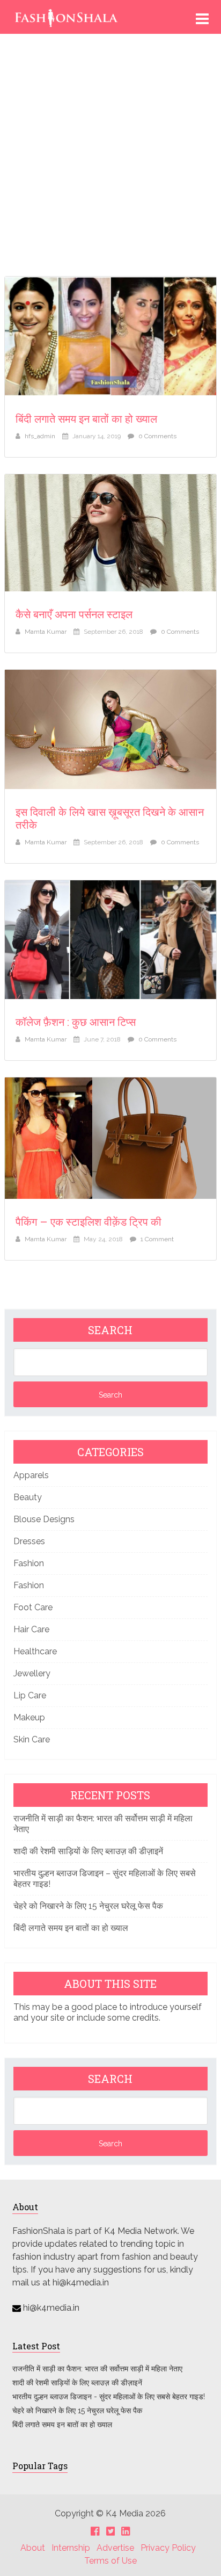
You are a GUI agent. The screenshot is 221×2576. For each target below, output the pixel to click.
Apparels (31, 1475)
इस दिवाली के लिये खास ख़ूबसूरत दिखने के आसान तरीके (110, 818)
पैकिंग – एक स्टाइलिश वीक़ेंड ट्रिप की (89, 1221)
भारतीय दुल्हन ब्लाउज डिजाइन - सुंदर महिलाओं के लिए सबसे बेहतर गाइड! (109, 2397)
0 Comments (157, 436)
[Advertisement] (110, 159)
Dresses (29, 1541)
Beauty (28, 1497)
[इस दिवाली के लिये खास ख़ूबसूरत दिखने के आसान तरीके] (110, 729)
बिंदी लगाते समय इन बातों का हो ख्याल (86, 418)
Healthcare (35, 1651)
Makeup (29, 1717)
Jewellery (32, 1673)
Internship (71, 2548)
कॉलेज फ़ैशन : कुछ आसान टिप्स (76, 1022)
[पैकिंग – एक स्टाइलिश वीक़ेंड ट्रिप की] (110, 1138)
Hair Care (31, 1629)
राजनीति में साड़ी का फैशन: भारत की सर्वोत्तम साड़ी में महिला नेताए (98, 2369)
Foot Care (33, 1607)
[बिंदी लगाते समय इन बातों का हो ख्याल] (110, 336)
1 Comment (157, 1239)
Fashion (29, 1563)
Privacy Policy (168, 2548)
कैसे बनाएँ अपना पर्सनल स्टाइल (74, 614)
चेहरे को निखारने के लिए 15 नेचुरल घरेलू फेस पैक (88, 1906)
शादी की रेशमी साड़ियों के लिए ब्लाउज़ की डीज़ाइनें (88, 1851)
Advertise (115, 2548)
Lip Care (30, 1695)
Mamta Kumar (46, 632)
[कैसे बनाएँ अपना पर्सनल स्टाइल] (110, 533)
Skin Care (32, 1739)
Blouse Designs (44, 1519)
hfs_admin (40, 436)
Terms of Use (110, 2561)
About (33, 2548)
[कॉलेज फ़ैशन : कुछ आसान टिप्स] (110, 940)
